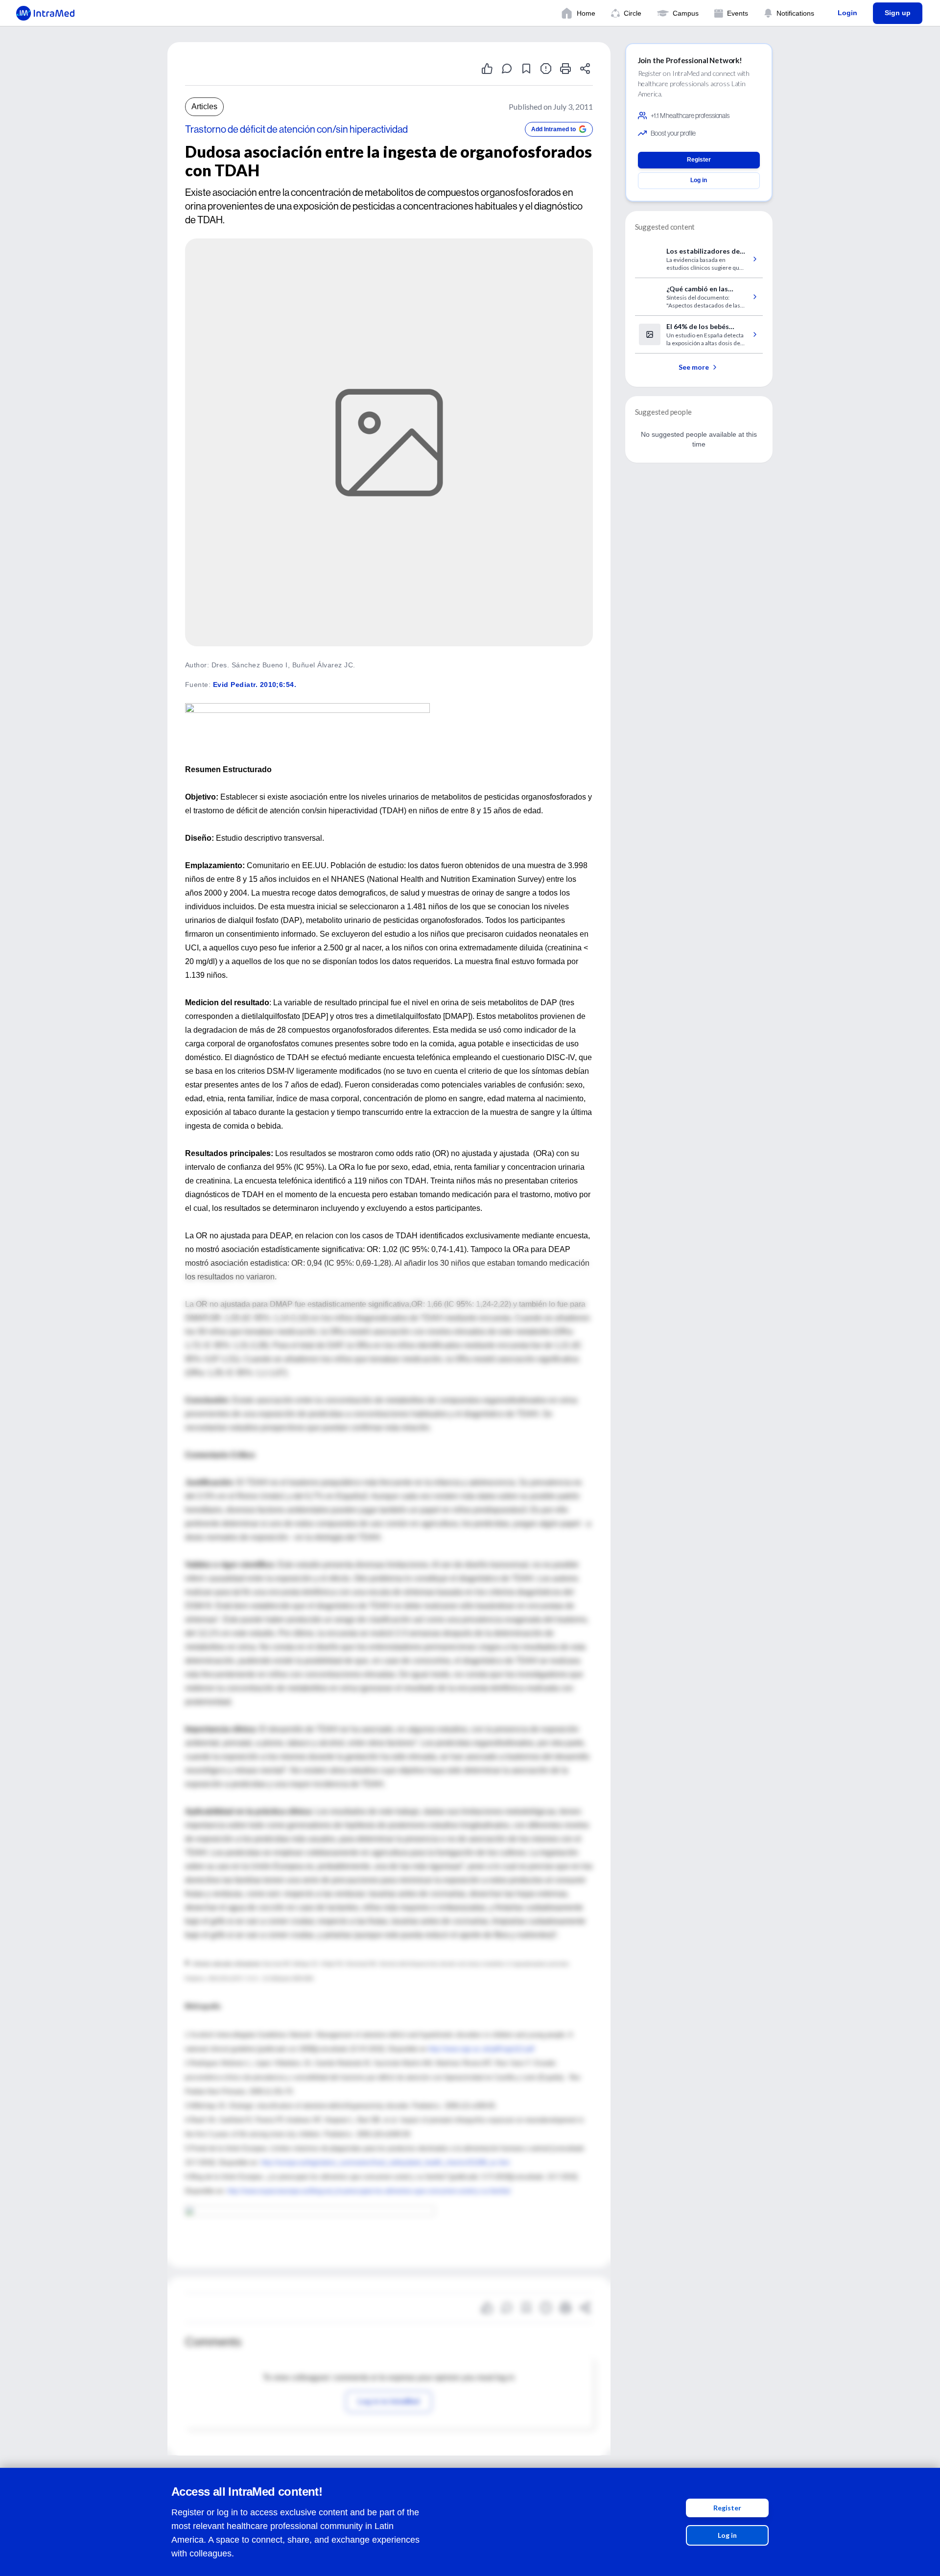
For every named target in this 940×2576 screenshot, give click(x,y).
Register (727, 2508)
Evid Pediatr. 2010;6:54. (255, 685)
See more (694, 367)
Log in (727, 2535)
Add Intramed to (553, 129)
